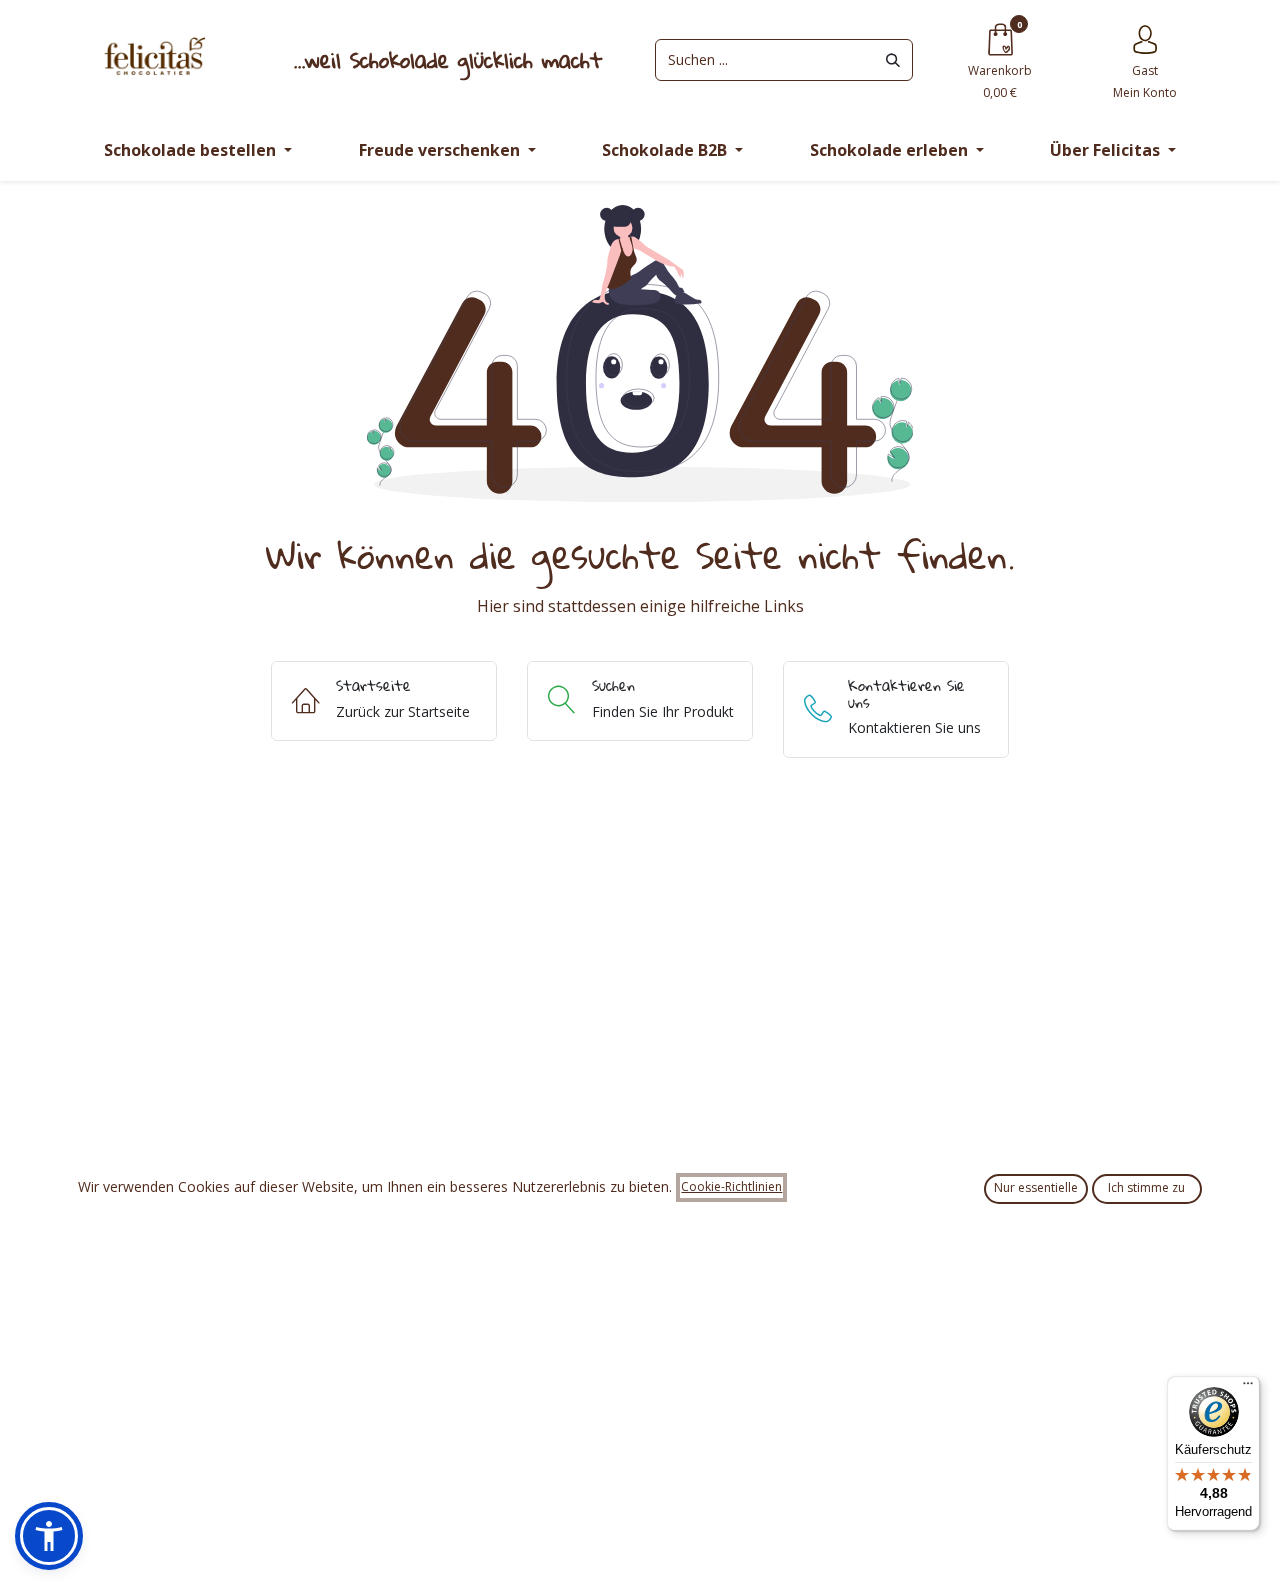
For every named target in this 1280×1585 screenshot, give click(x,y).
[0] (1000, 38)
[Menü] (1248, 1388)
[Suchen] (893, 60)
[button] (49, 1536)
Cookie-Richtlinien (731, 1186)
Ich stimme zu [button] (1146, 1187)
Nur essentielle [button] (1036, 1187)
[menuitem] (197, 150)
